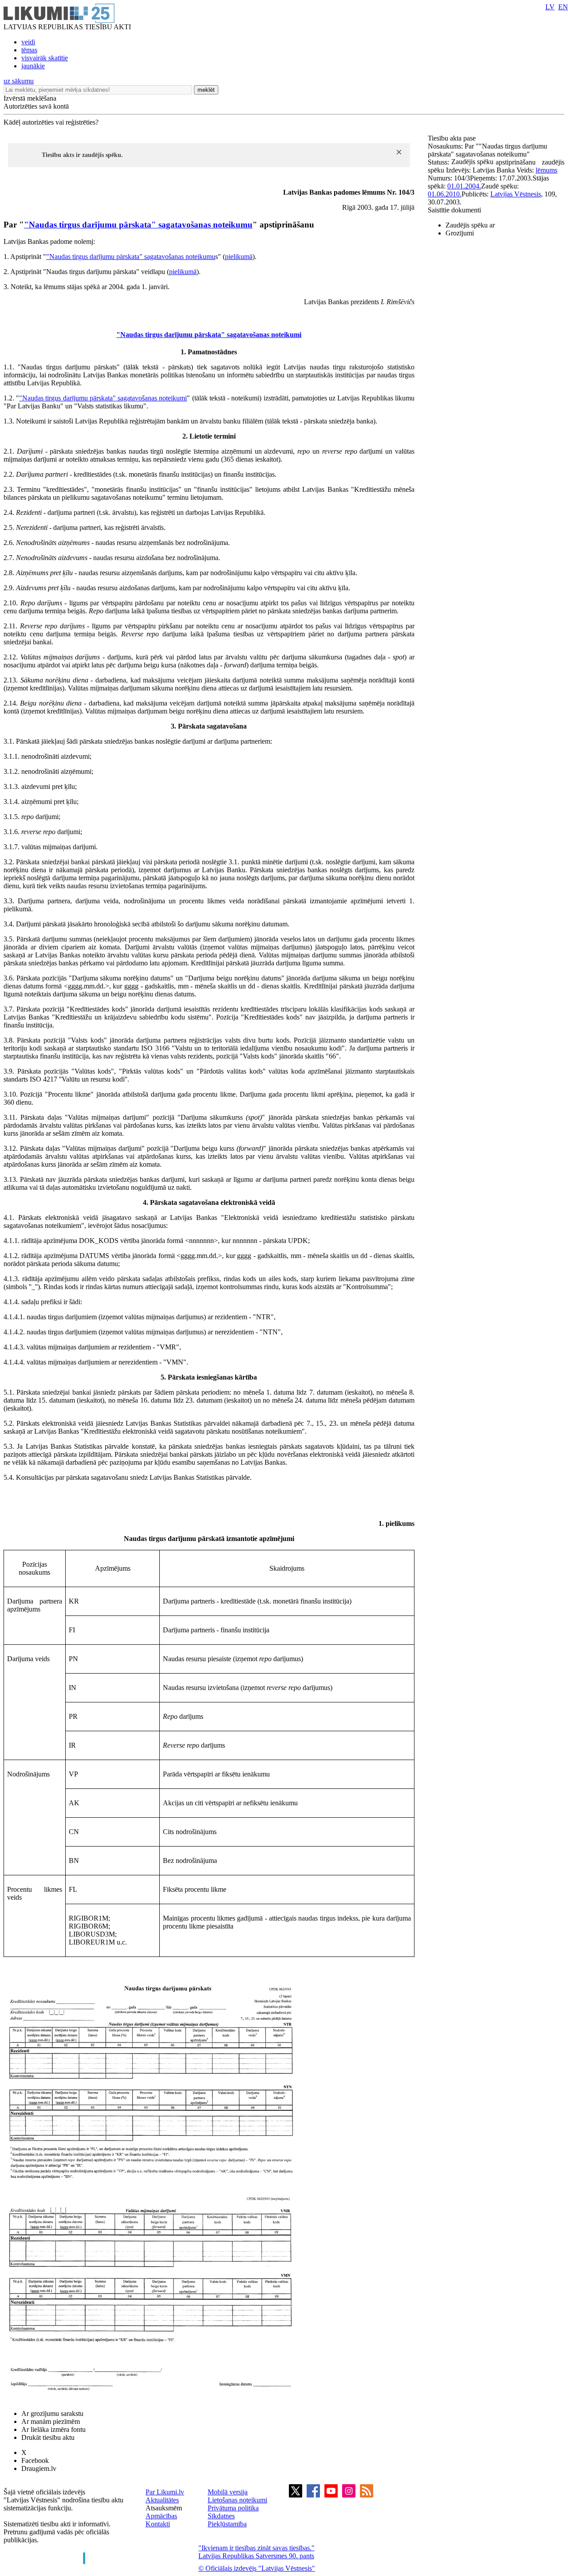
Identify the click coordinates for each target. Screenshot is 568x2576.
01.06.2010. (445, 194)
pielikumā (239, 257)
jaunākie (33, 66)
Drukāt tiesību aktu (48, 2437)
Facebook (35, 2460)
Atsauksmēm (164, 2508)
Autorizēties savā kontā (36, 106)
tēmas (29, 50)
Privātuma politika (233, 2508)
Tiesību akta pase (453, 138)
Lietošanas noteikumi (237, 2500)
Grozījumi (460, 233)
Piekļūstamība (227, 2524)
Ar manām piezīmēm (51, 2421)
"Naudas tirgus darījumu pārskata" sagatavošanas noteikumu (138, 225)
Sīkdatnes (221, 2516)
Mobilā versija (228, 2492)
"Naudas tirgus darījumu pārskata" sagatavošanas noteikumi (209, 335)
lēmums (546, 170)
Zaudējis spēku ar (470, 225)
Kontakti (158, 2524)
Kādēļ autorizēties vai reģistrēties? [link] (51, 122)
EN (563, 7)
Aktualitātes (162, 2500)
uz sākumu (19, 81)
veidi (28, 42)
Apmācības (161, 2516)
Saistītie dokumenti (454, 210)
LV (550, 7)
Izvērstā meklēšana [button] (30, 98)
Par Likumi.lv (165, 2492)
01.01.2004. (464, 186)
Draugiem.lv (39, 2468)
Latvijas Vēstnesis (516, 194)
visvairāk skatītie (45, 58)
